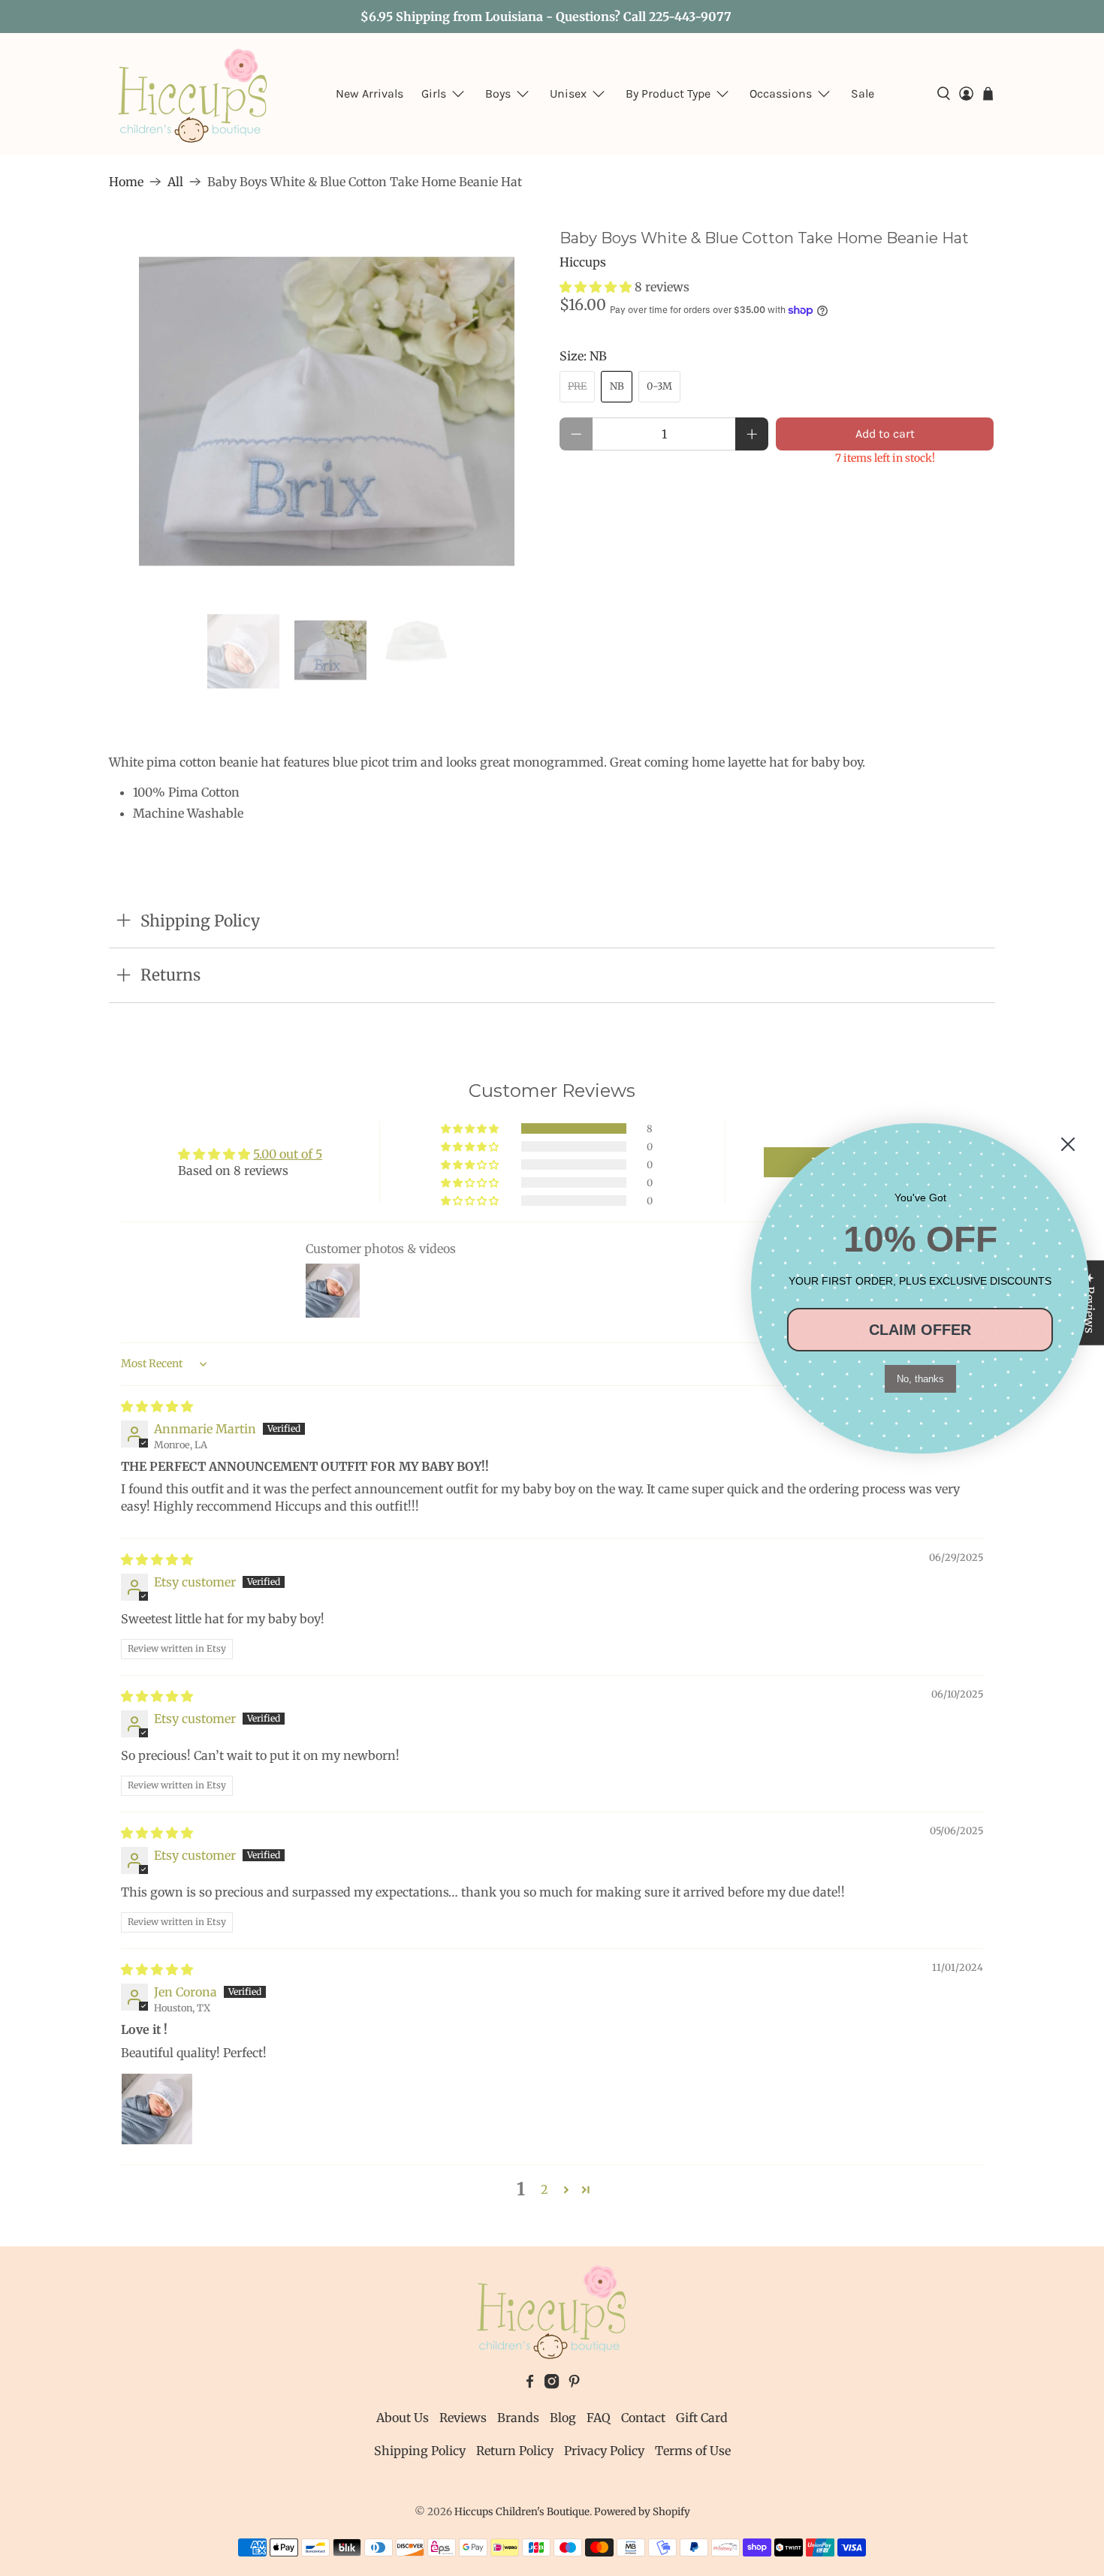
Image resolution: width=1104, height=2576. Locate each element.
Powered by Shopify (642, 2512)
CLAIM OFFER (920, 1330)
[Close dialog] (1068, 1144)
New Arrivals (370, 93)
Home (126, 182)
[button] (596, 287)
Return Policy (515, 2451)
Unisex (568, 93)
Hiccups (583, 262)
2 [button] (544, 2189)
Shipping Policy (420, 2451)
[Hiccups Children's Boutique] (193, 94)
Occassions (781, 93)
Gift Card (702, 2418)
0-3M (659, 386)
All (175, 182)
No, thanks (920, 1379)
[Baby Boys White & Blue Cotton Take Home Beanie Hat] (327, 411)
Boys (498, 93)
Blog (563, 2418)
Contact (643, 2418)
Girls (434, 93)
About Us (403, 2418)
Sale (863, 93)
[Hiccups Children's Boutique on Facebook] (530, 2385)
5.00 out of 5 (288, 1154)
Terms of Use (693, 2451)
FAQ (599, 2418)
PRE (577, 386)
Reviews (463, 2418)
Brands (518, 2418)
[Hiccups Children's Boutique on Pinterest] (574, 2385)
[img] (157, 1406)
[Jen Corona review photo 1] (157, 2109)
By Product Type (668, 93)
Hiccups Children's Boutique (522, 2512)
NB (617, 386)
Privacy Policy (604, 2451)
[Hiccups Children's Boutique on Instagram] (552, 2385)
